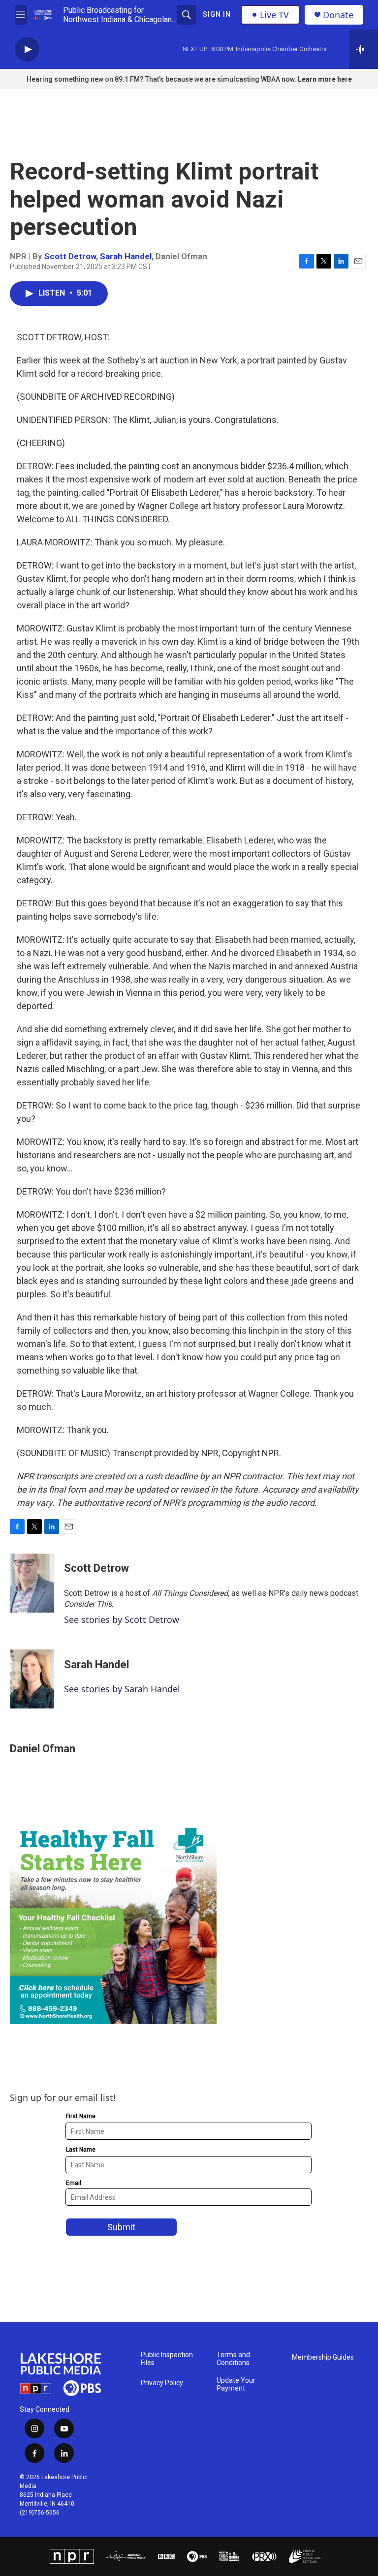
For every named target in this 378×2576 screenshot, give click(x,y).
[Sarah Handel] (32, 1679)
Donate (338, 15)
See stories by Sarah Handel (122, 1689)
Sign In (217, 14)
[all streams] (363, 49)
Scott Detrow (70, 256)
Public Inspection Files (167, 2359)
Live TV (274, 15)
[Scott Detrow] (32, 1583)
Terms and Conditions (233, 2359)
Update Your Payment (236, 2384)
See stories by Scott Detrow (122, 1619)
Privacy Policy (162, 2383)
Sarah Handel (126, 256)
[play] (27, 49)
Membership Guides (323, 2357)
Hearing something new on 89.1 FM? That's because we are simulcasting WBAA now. (162, 79)
